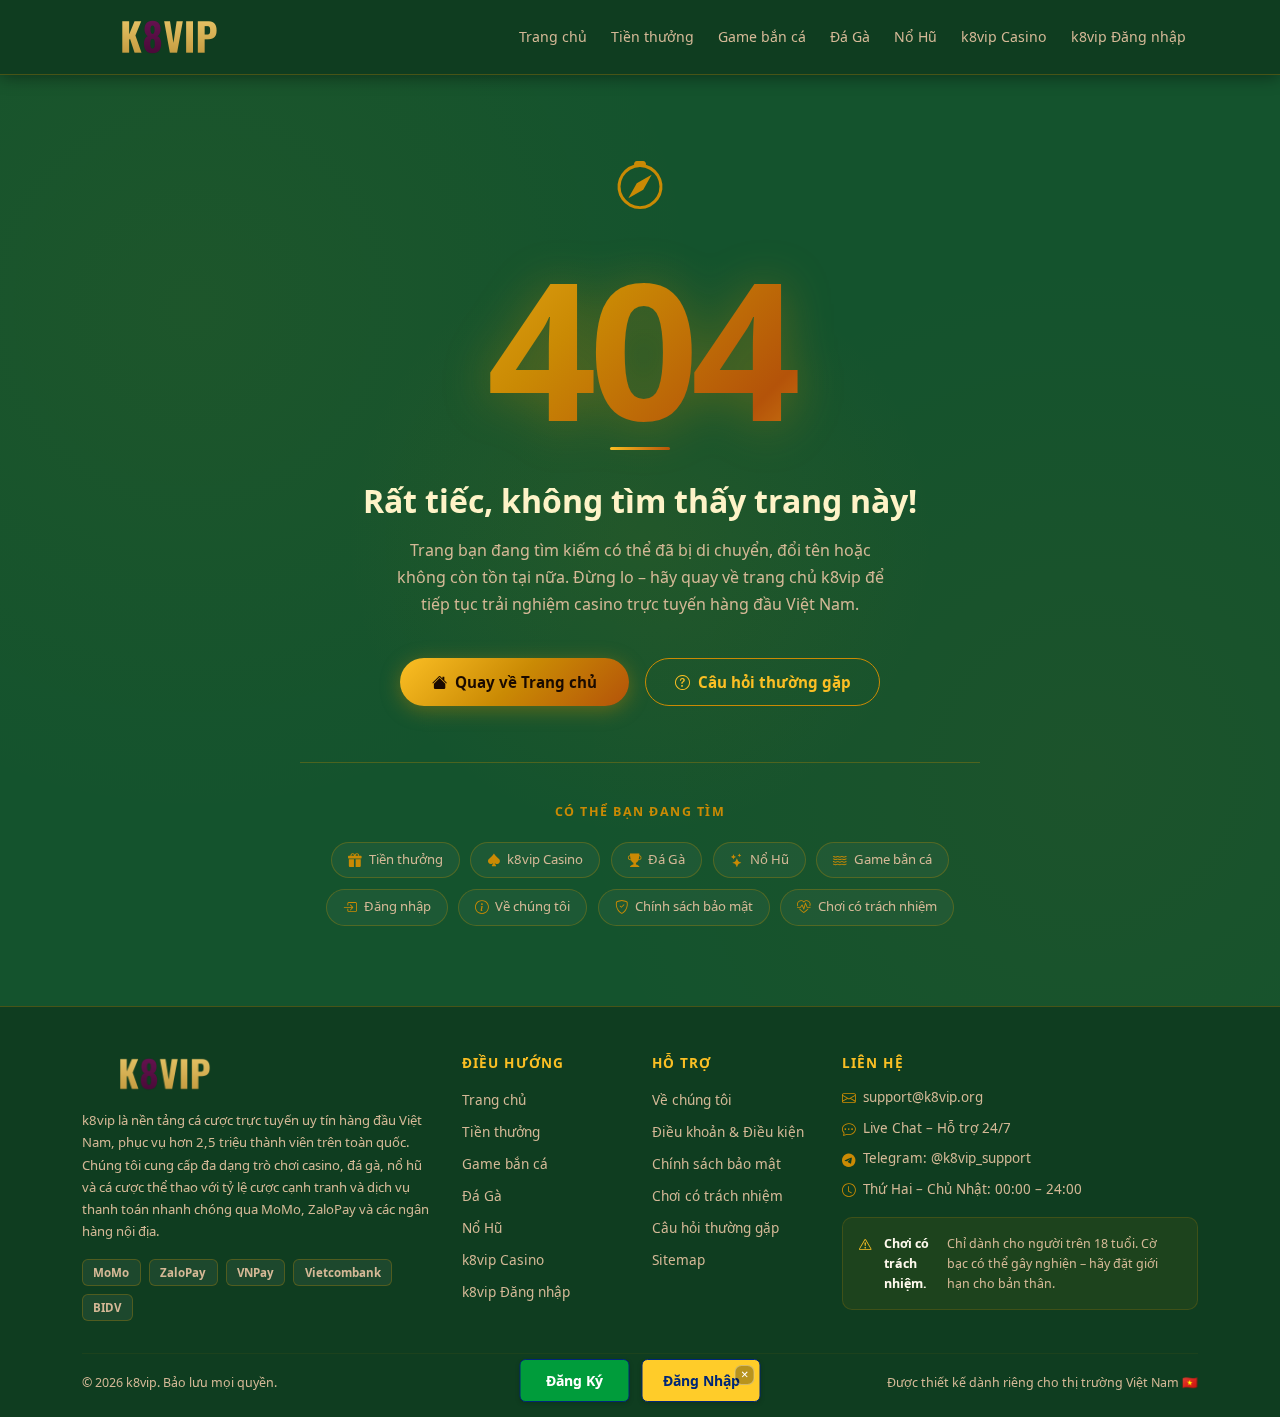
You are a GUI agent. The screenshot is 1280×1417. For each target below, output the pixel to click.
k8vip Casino (1004, 36)
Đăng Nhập (701, 1380)
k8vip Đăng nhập (1128, 36)
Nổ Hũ (915, 36)
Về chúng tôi (532, 906)
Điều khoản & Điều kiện (728, 1131)
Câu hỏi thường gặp (774, 682)
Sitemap (678, 1259)
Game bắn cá (762, 36)
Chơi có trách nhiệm (877, 906)
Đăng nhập (397, 906)
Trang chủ (553, 36)
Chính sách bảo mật (694, 906)
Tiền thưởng (652, 36)
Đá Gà (850, 36)
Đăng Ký (574, 1380)
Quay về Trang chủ (526, 682)
